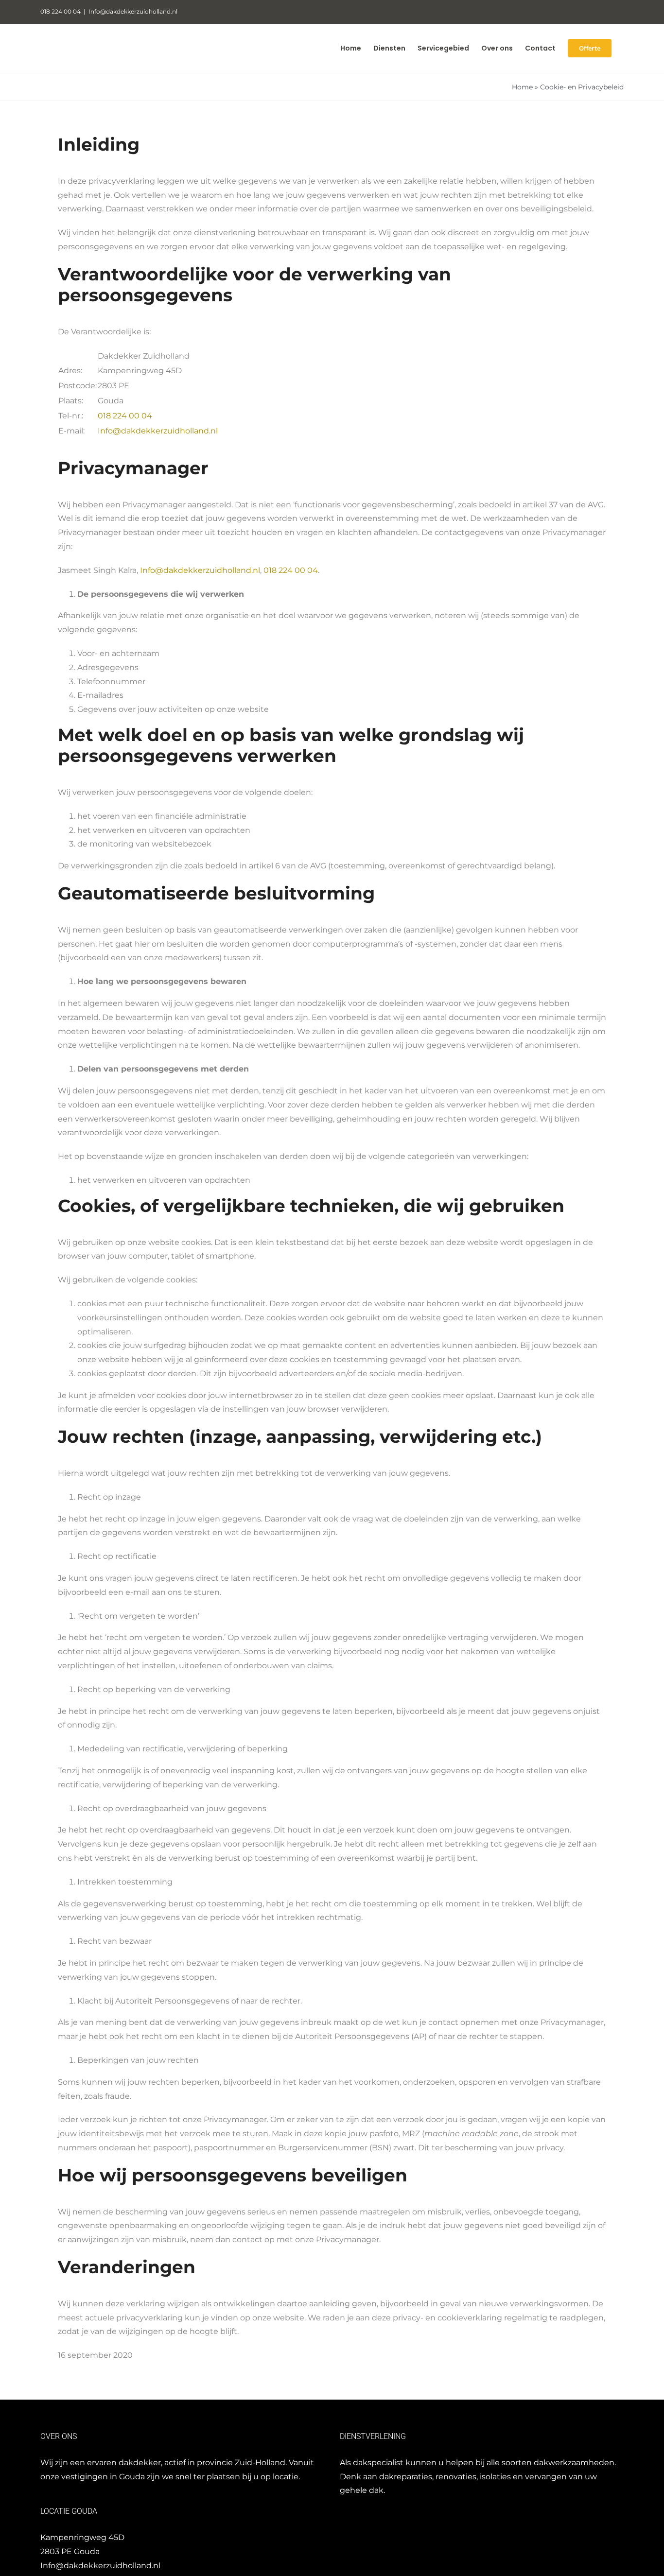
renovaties (456, 2477)
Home (522, 87)
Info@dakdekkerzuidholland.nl (133, 11)
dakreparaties (406, 2477)
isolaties (495, 2477)
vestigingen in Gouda (103, 2477)
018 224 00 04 (125, 416)
